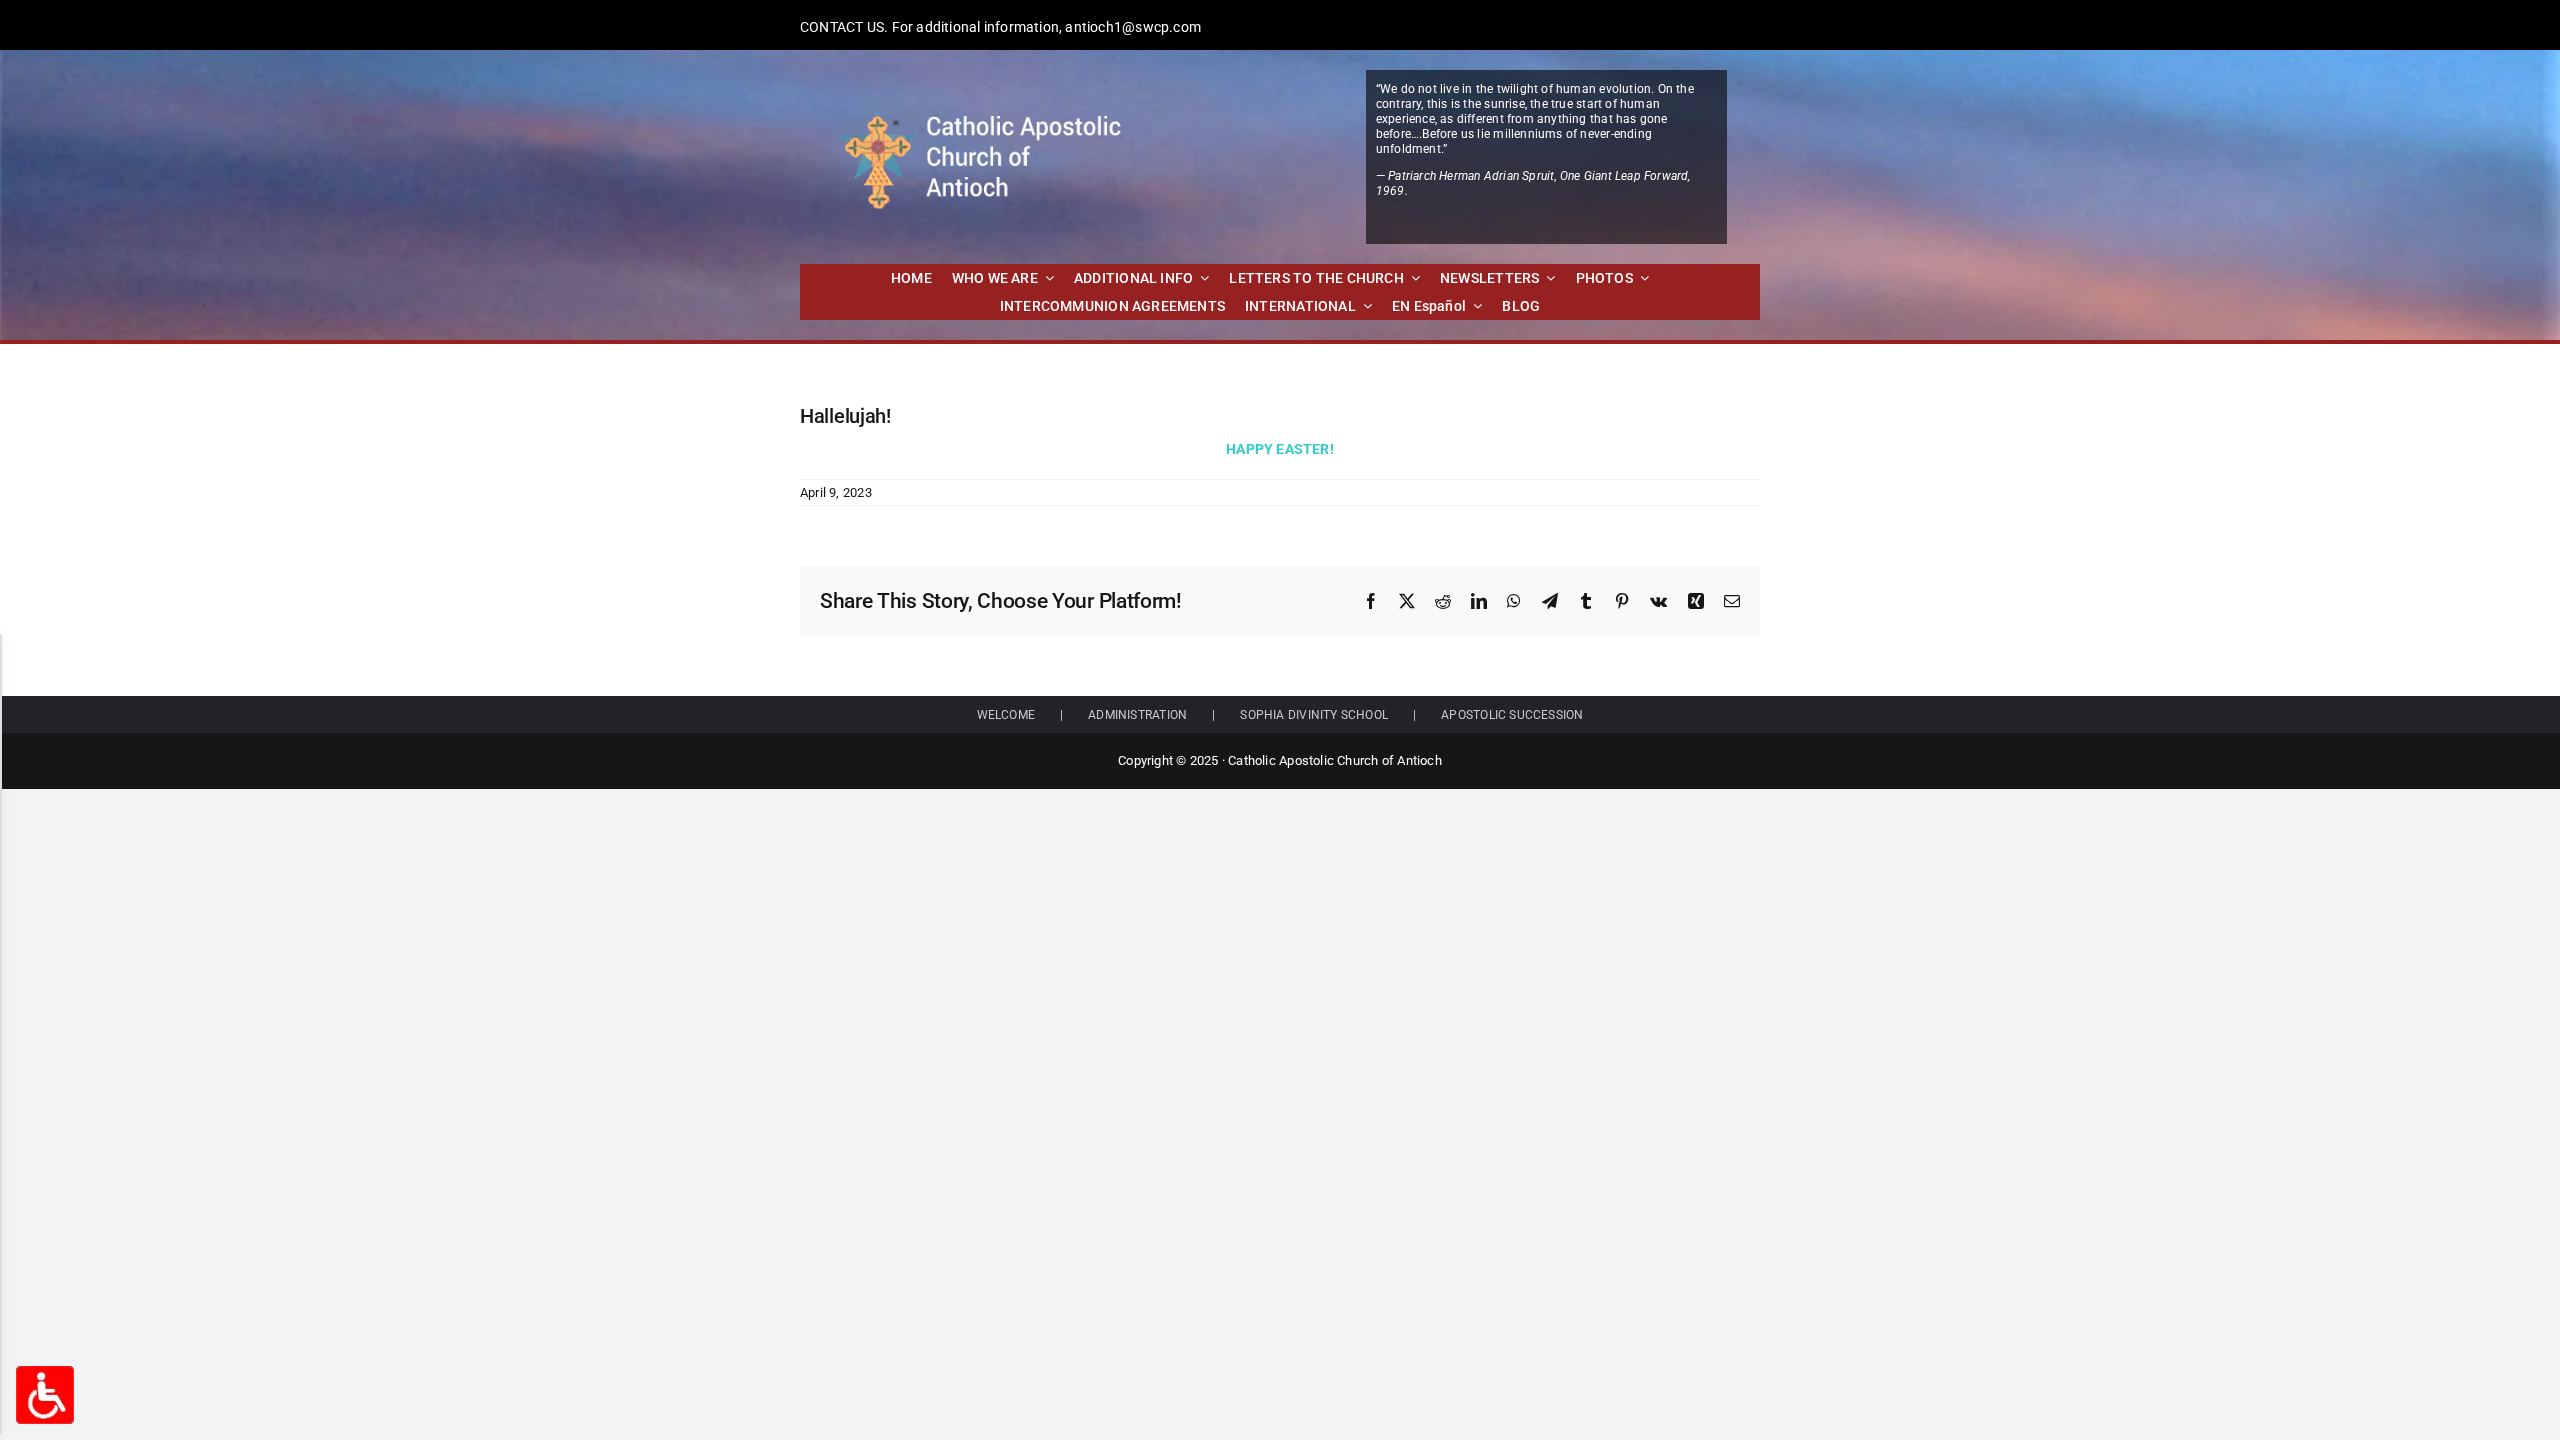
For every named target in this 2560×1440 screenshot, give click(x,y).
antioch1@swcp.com (1133, 27)
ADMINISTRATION (1137, 715)
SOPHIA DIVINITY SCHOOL (1314, 715)
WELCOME (1006, 715)
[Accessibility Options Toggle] (45, 1395)
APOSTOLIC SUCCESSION (1512, 715)
